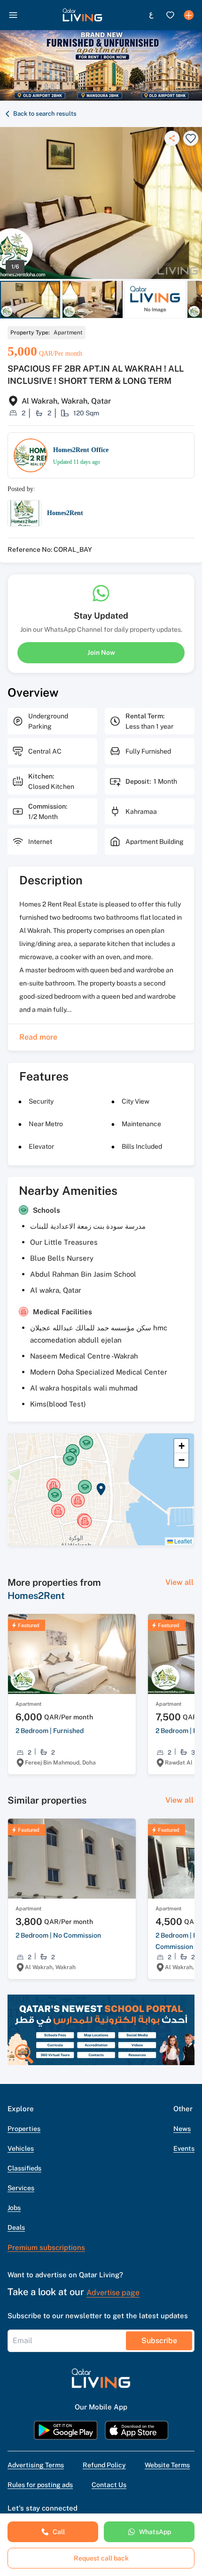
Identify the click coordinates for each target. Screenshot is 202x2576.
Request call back (101, 2558)
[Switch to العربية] (151, 15)
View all (179, 1582)
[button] (82, 15)
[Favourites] (170, 15)
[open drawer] (13, 15)
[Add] (189, 15)
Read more (38, 1037)
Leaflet (182, 1541)
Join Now (101, 652)
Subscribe (159, 2341)
